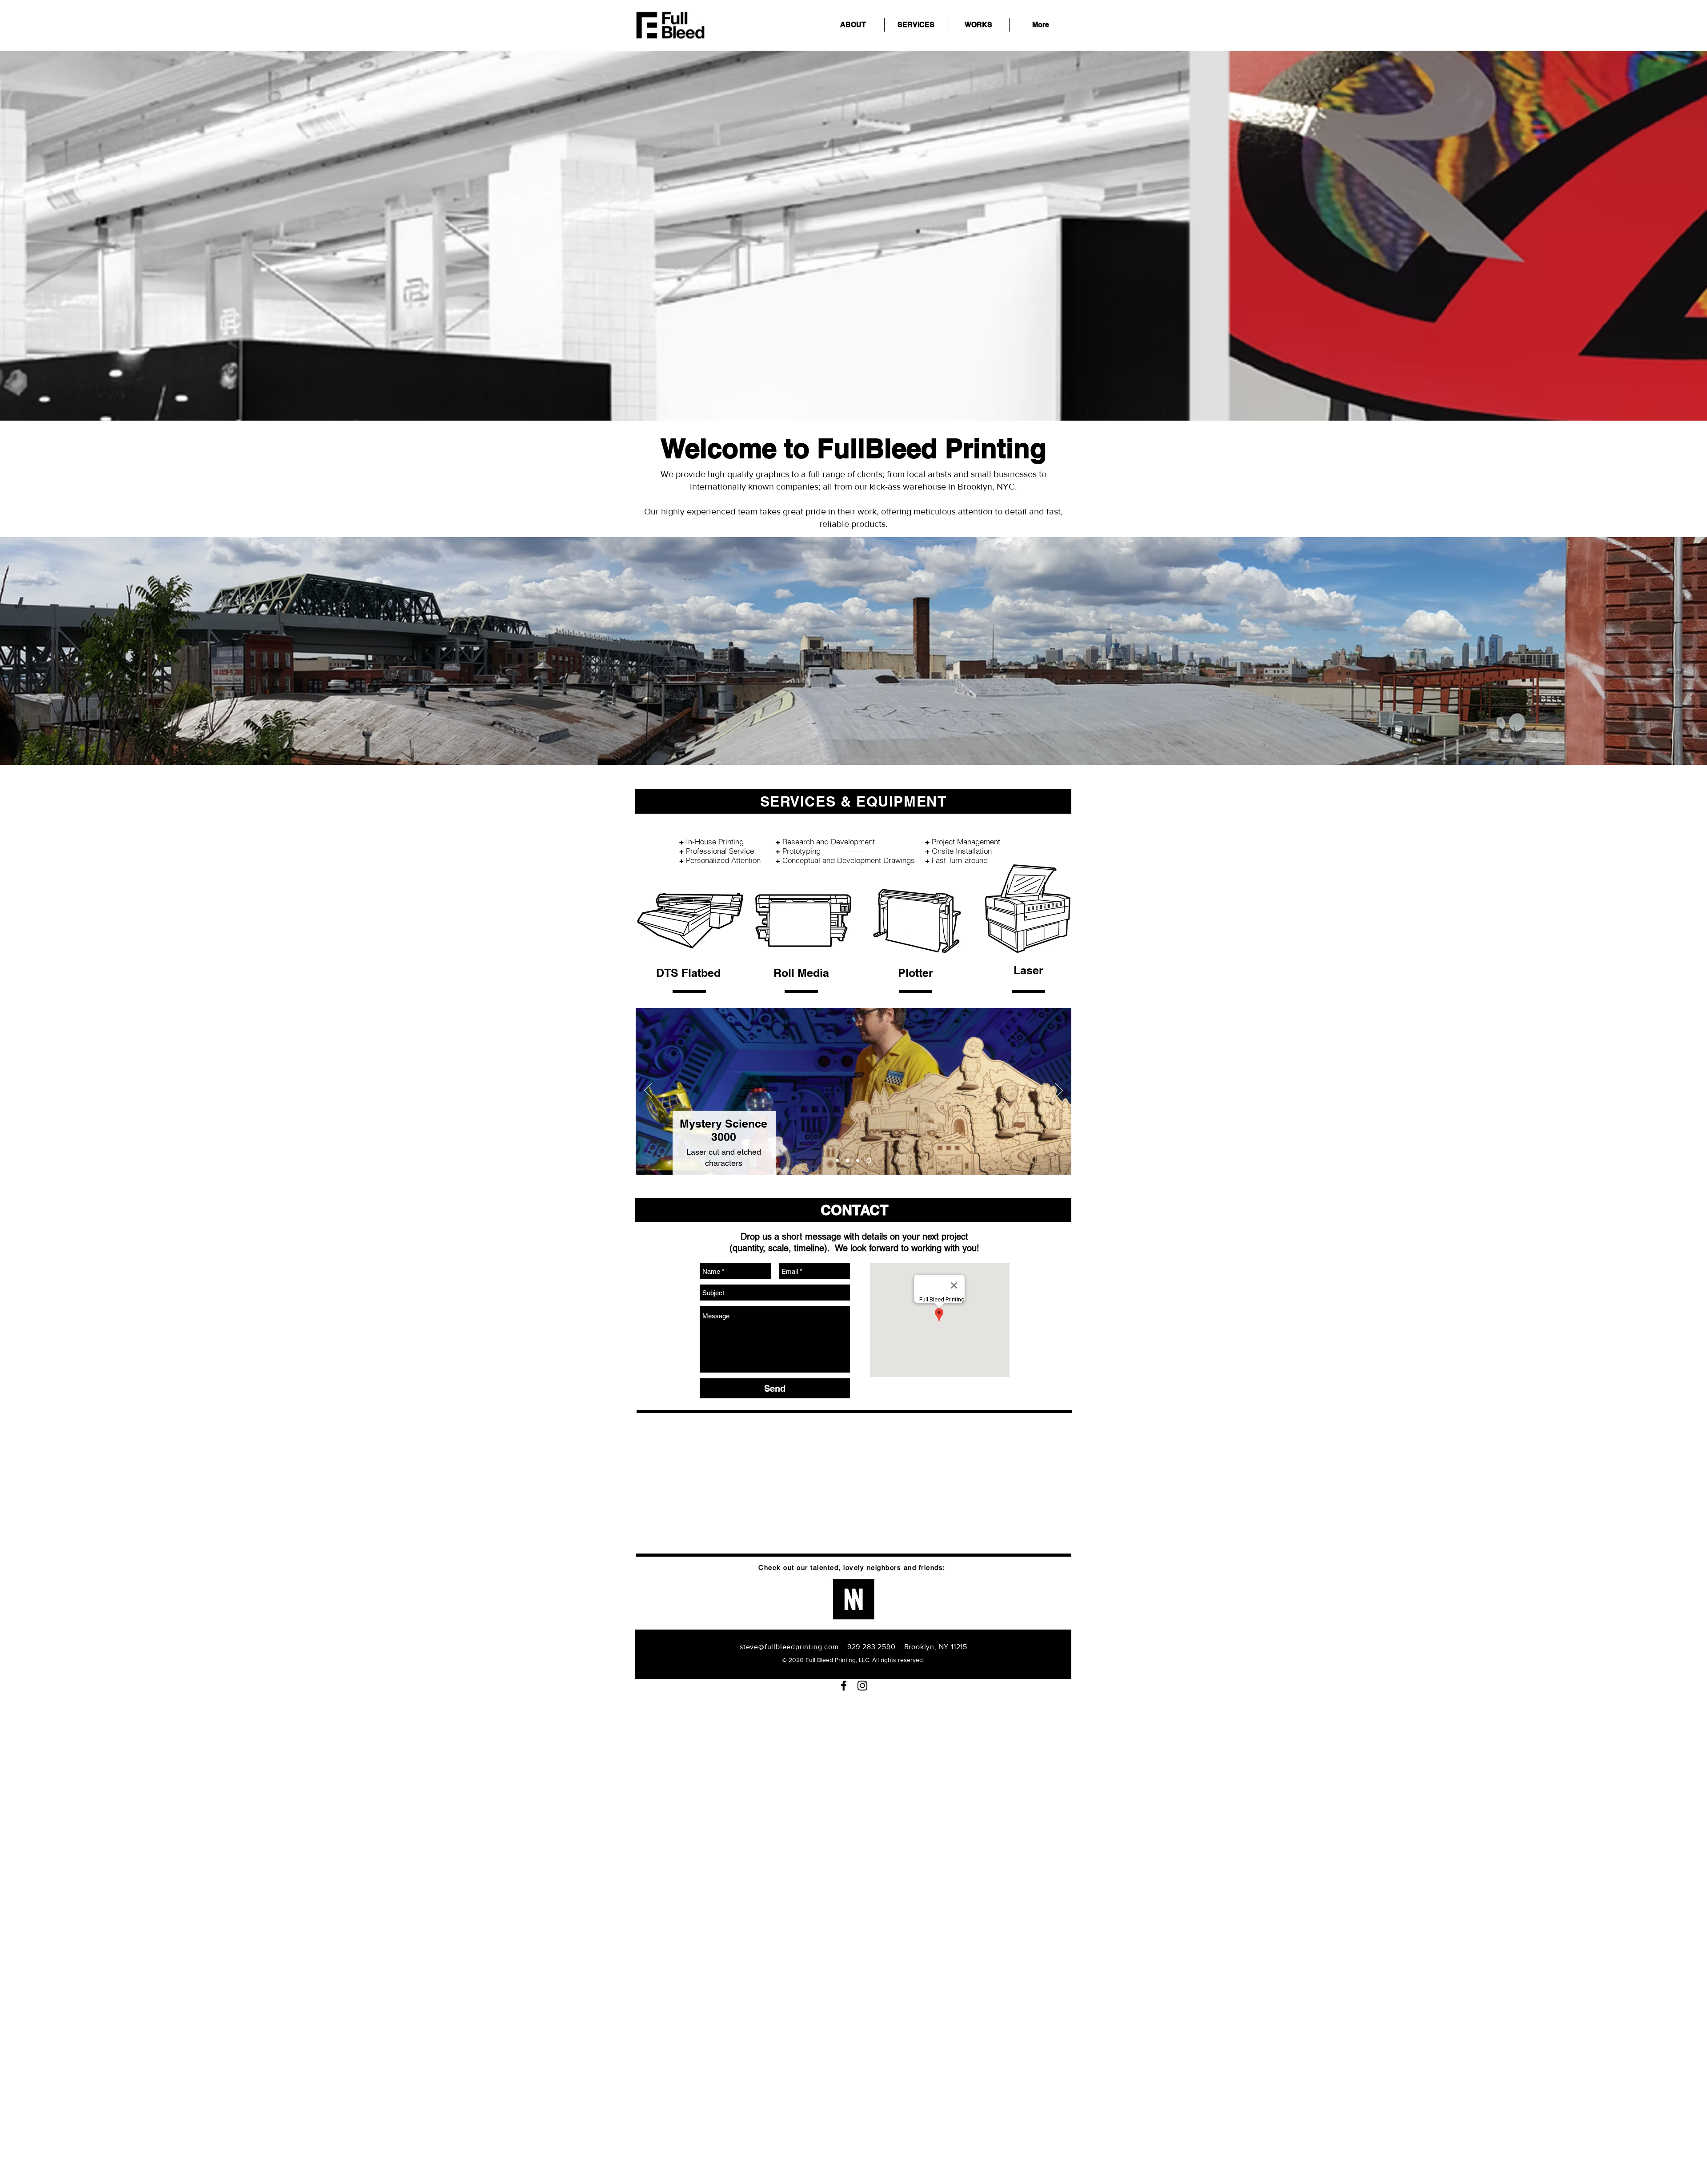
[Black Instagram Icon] (862, 1686)
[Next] (1059, 1091)
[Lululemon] (860, 1161)
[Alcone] (848, 1161)
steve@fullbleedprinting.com (789, 1647)
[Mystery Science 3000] (870, 1161)
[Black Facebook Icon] (844, 1686)
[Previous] (648, 1091)
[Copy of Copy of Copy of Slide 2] (837, 1161)
